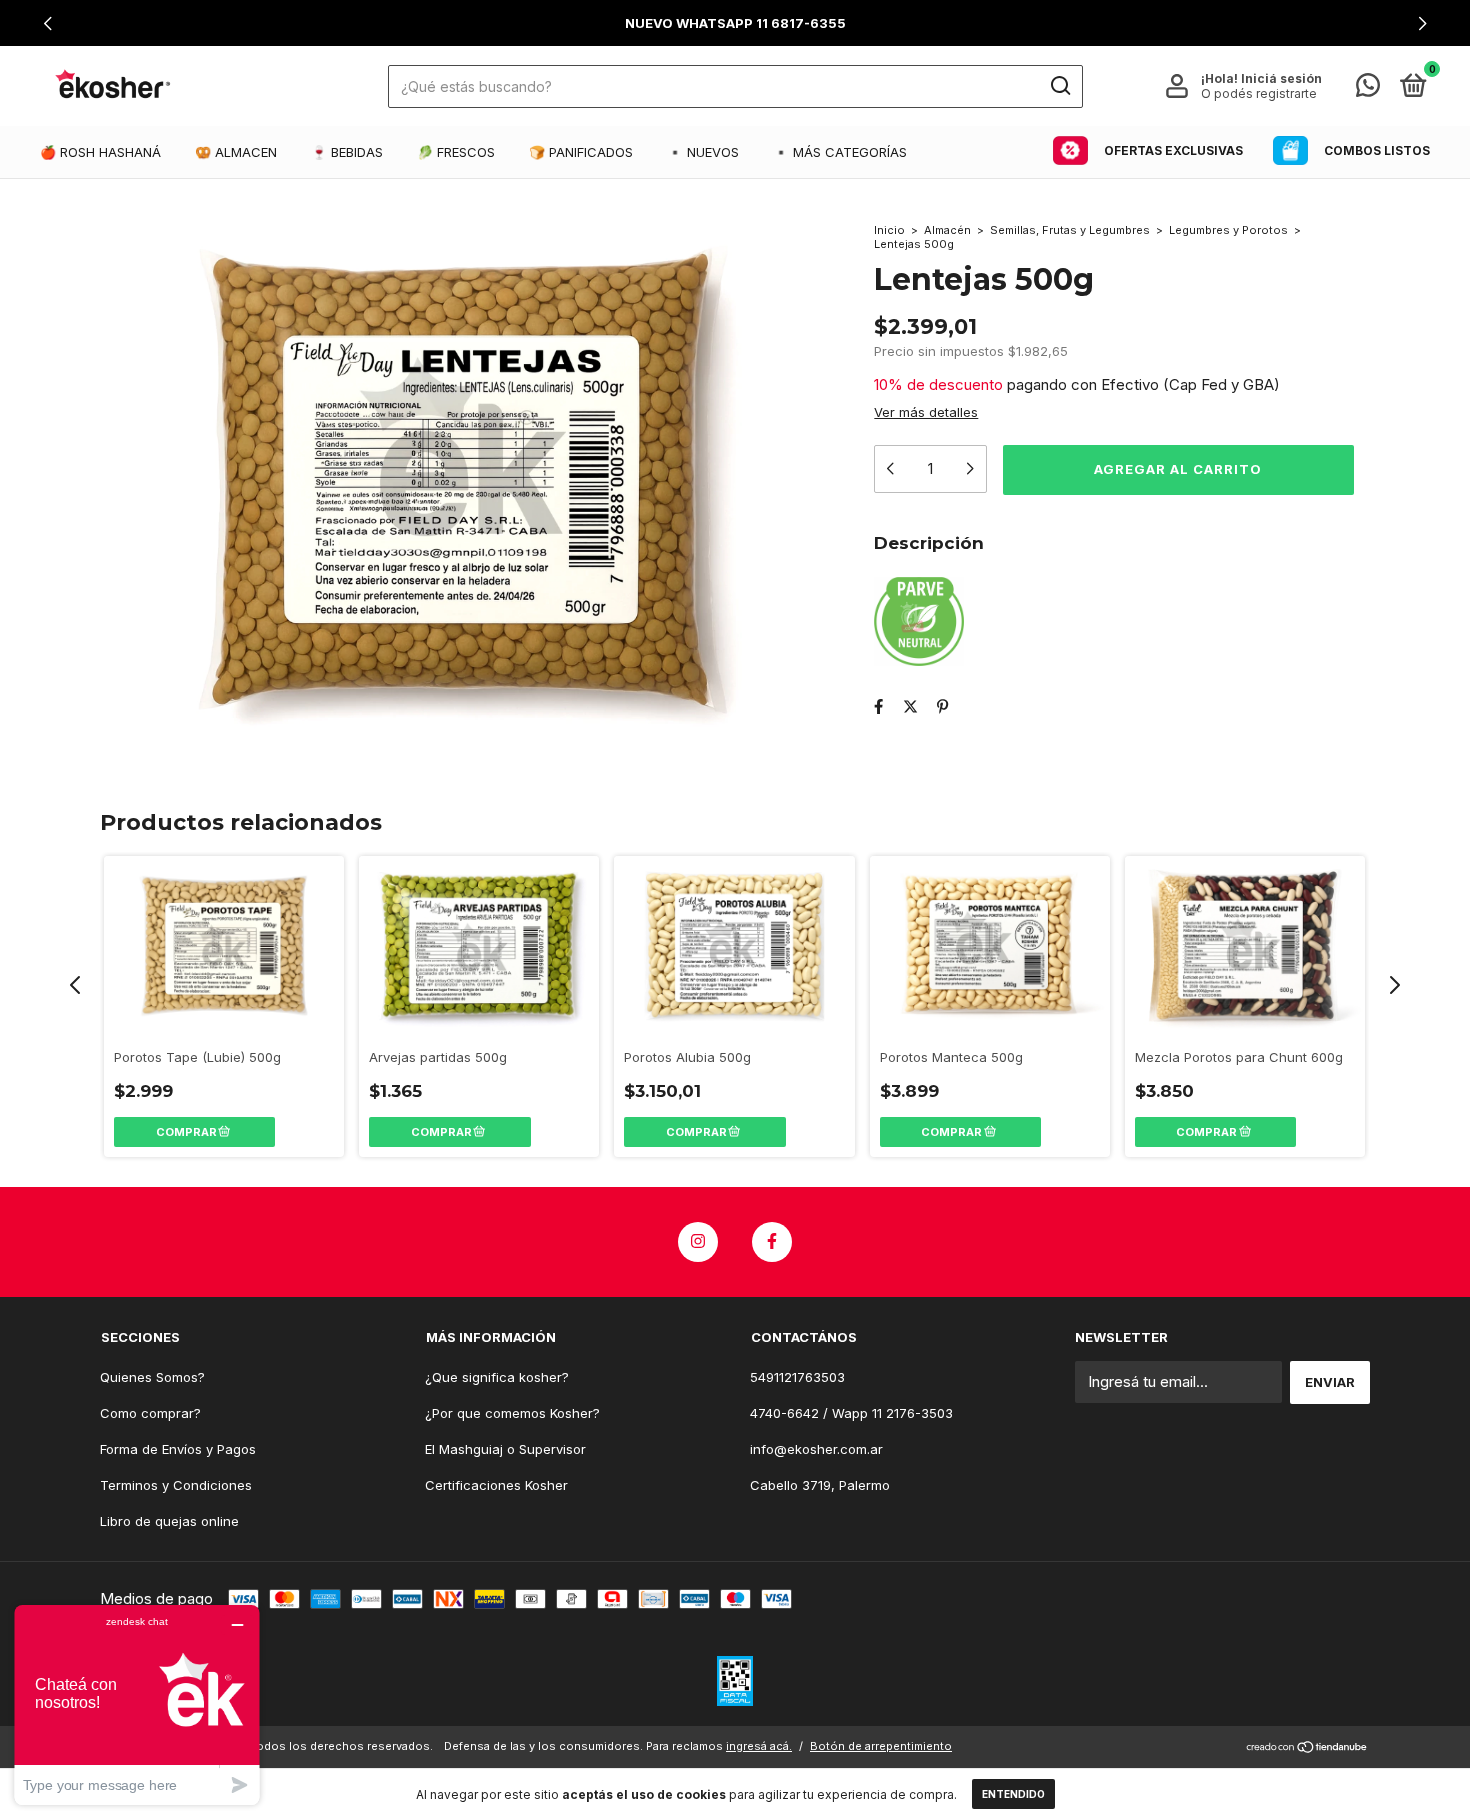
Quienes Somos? (152, 1377)
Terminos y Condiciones (176, 1485)
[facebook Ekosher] (772, 1242)
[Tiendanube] (1307, 1748)
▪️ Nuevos (703, 152)
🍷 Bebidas (347, 152)
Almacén (947, 230)
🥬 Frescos (456, 152)
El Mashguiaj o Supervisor (505, 1449)
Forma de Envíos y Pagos (178, 1449)
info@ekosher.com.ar (816, 1449)
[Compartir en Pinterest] (942, 706)
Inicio (889, 230)
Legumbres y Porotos (1228, 230)
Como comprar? (150, 1413)
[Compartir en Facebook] (878, 706)
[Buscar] (1059, 86)
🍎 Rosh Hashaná (100, 152)
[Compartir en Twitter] (910, 706)
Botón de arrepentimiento (881, 1746)
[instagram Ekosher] (698, 1242)
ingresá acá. (759, 1746)
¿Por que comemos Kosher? (512, 1413)
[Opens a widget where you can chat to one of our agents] (137, 1704)
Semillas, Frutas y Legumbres (1071, 230)
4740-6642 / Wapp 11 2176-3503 (851, 1413)
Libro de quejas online (169, 1521)
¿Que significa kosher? (497, 1377)
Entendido (1013, 1794)
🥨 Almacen (236, 152)
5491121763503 (797, 1377)
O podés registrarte (1259, 93)
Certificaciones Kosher (496, 1485)
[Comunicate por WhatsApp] (1368, 89)
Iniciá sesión (1281, 78)
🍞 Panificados (581, 152)
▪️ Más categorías (840, 152)
